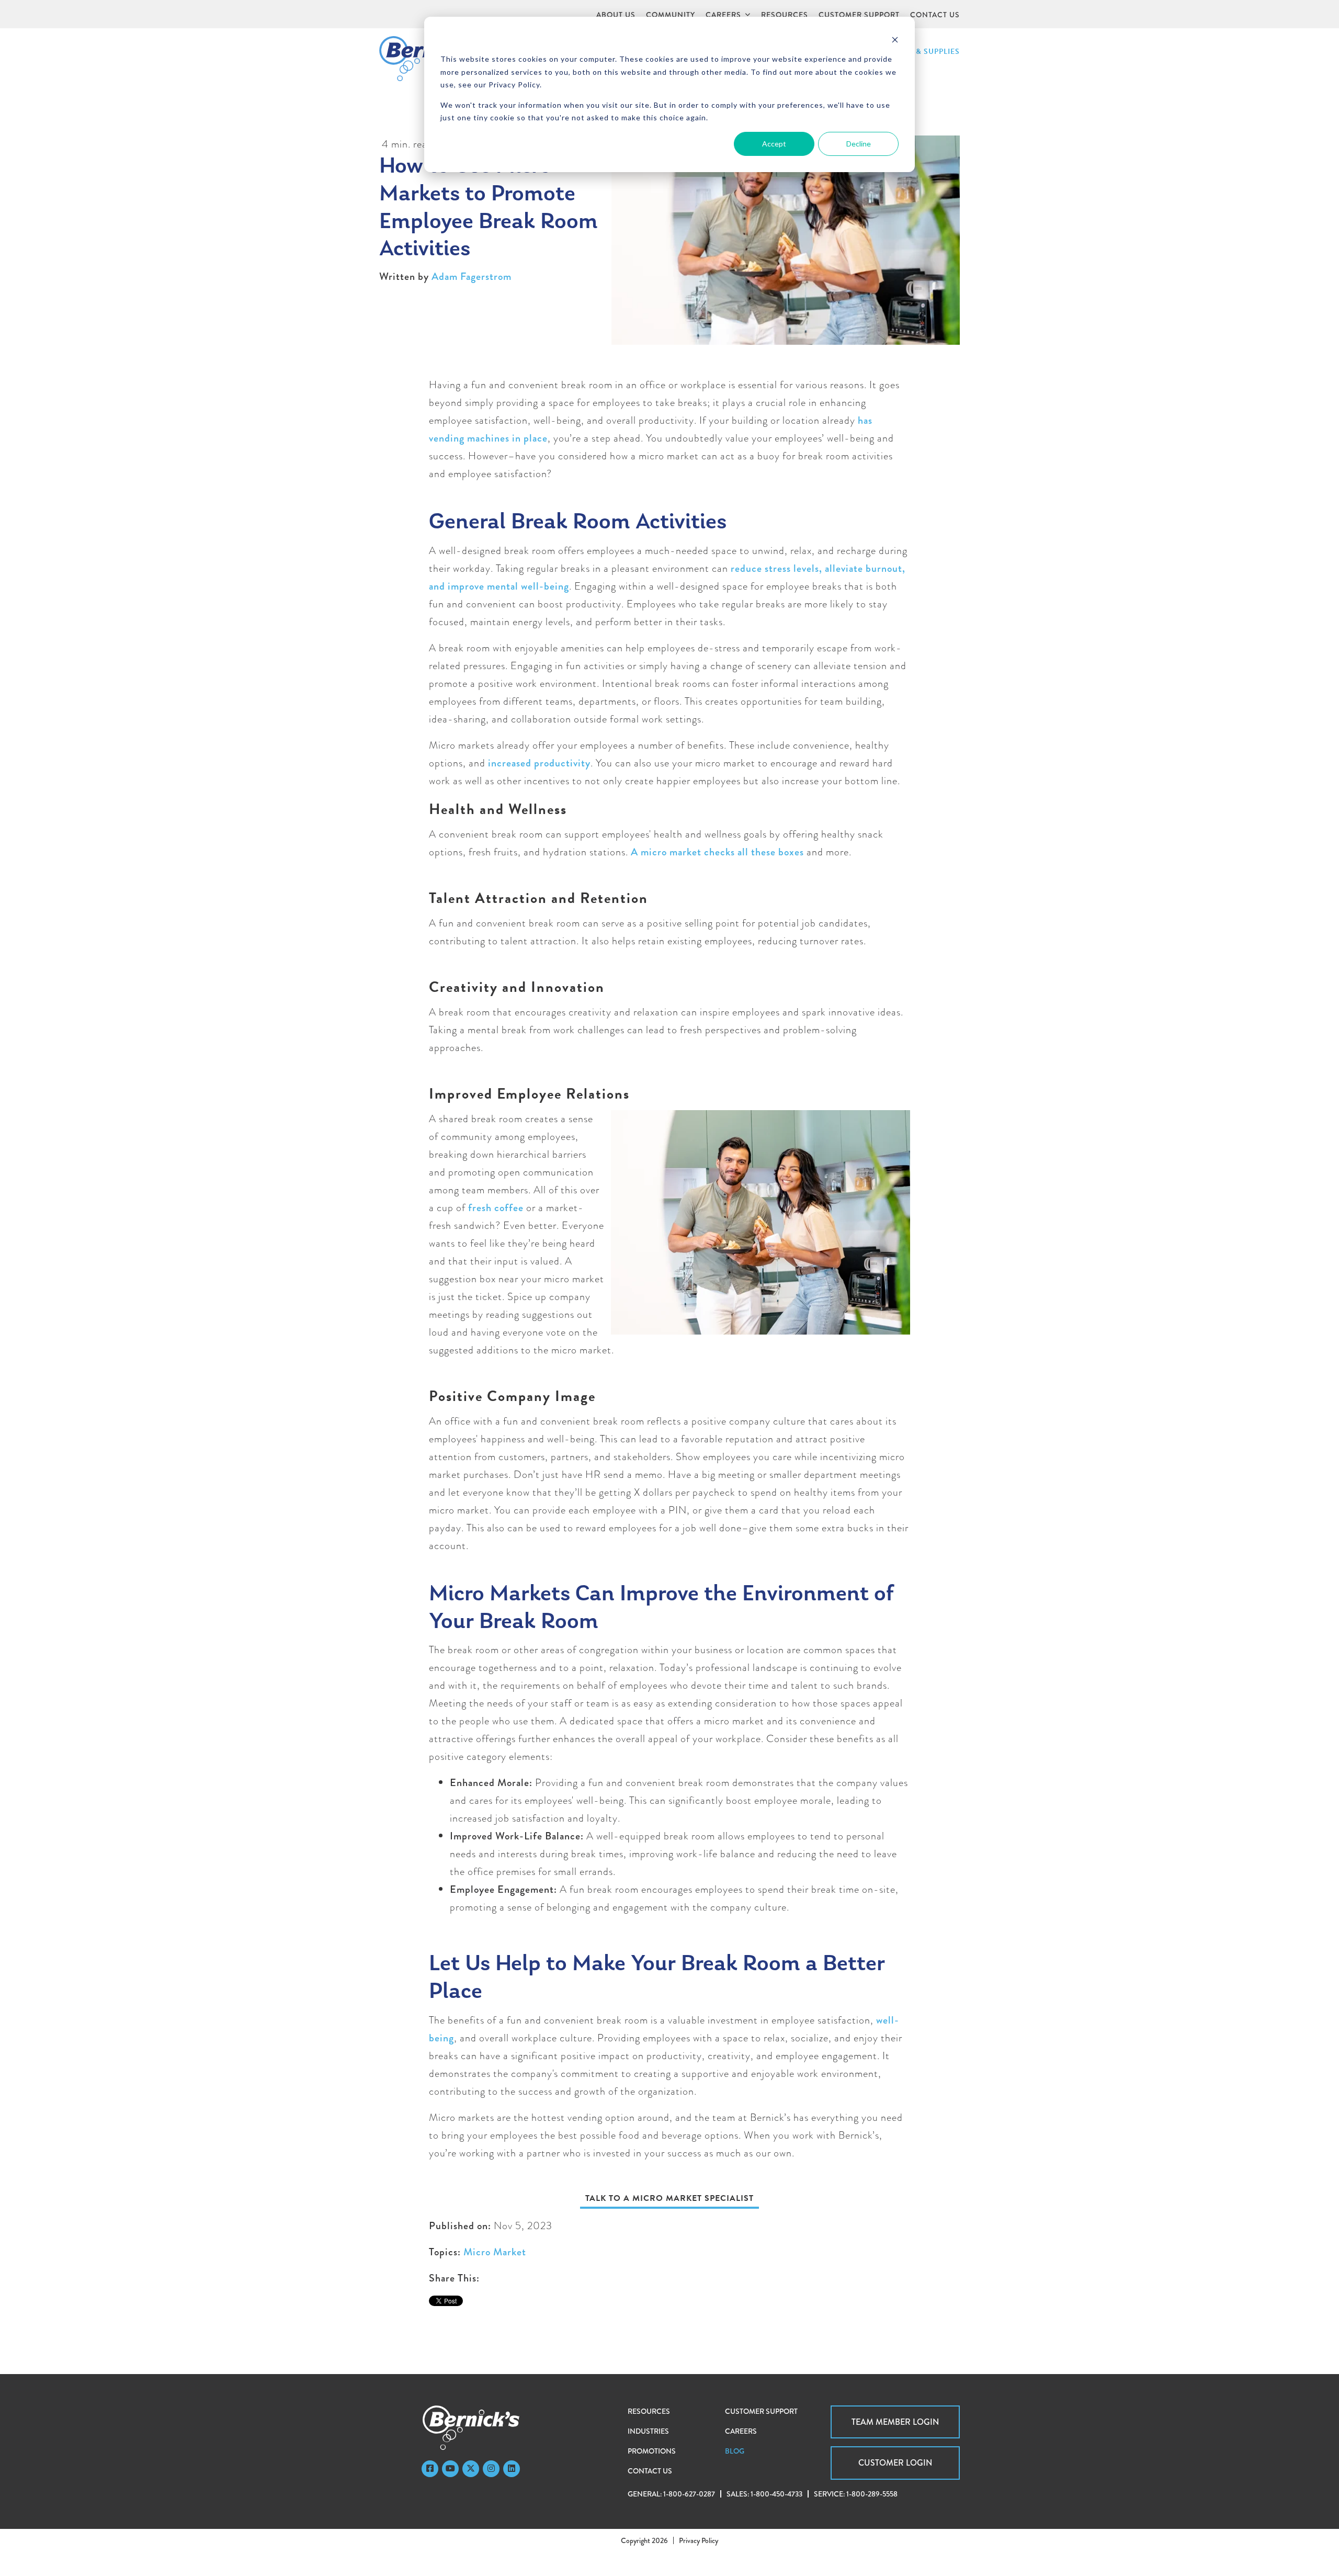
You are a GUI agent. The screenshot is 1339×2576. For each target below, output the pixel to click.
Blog (735, 2451)
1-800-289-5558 (872, 2494)
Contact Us (650, 2471)
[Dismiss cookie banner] (895, 39)
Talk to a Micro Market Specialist (669, 2198)
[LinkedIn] (512, 2469)
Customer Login (895, 2463)
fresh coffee (496, 1208)
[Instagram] (491, 2469)
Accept (774, 144)
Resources (649, 2411)
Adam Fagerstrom (472, 276)
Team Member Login (895, 2422)
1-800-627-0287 (689, 2494)
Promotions (652, 2451)
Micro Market (495, 2252)
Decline (859, 144)
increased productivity (539, 763)
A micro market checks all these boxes (717, 852)
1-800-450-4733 (776, 2494)
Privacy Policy (699, 2540)
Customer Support (761, 2411)
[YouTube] (450, 2469)
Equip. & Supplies (924, 52)
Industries (648, 2431)
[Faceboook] (430, 2469)
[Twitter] (471, 2469)
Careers (741, 2431)
